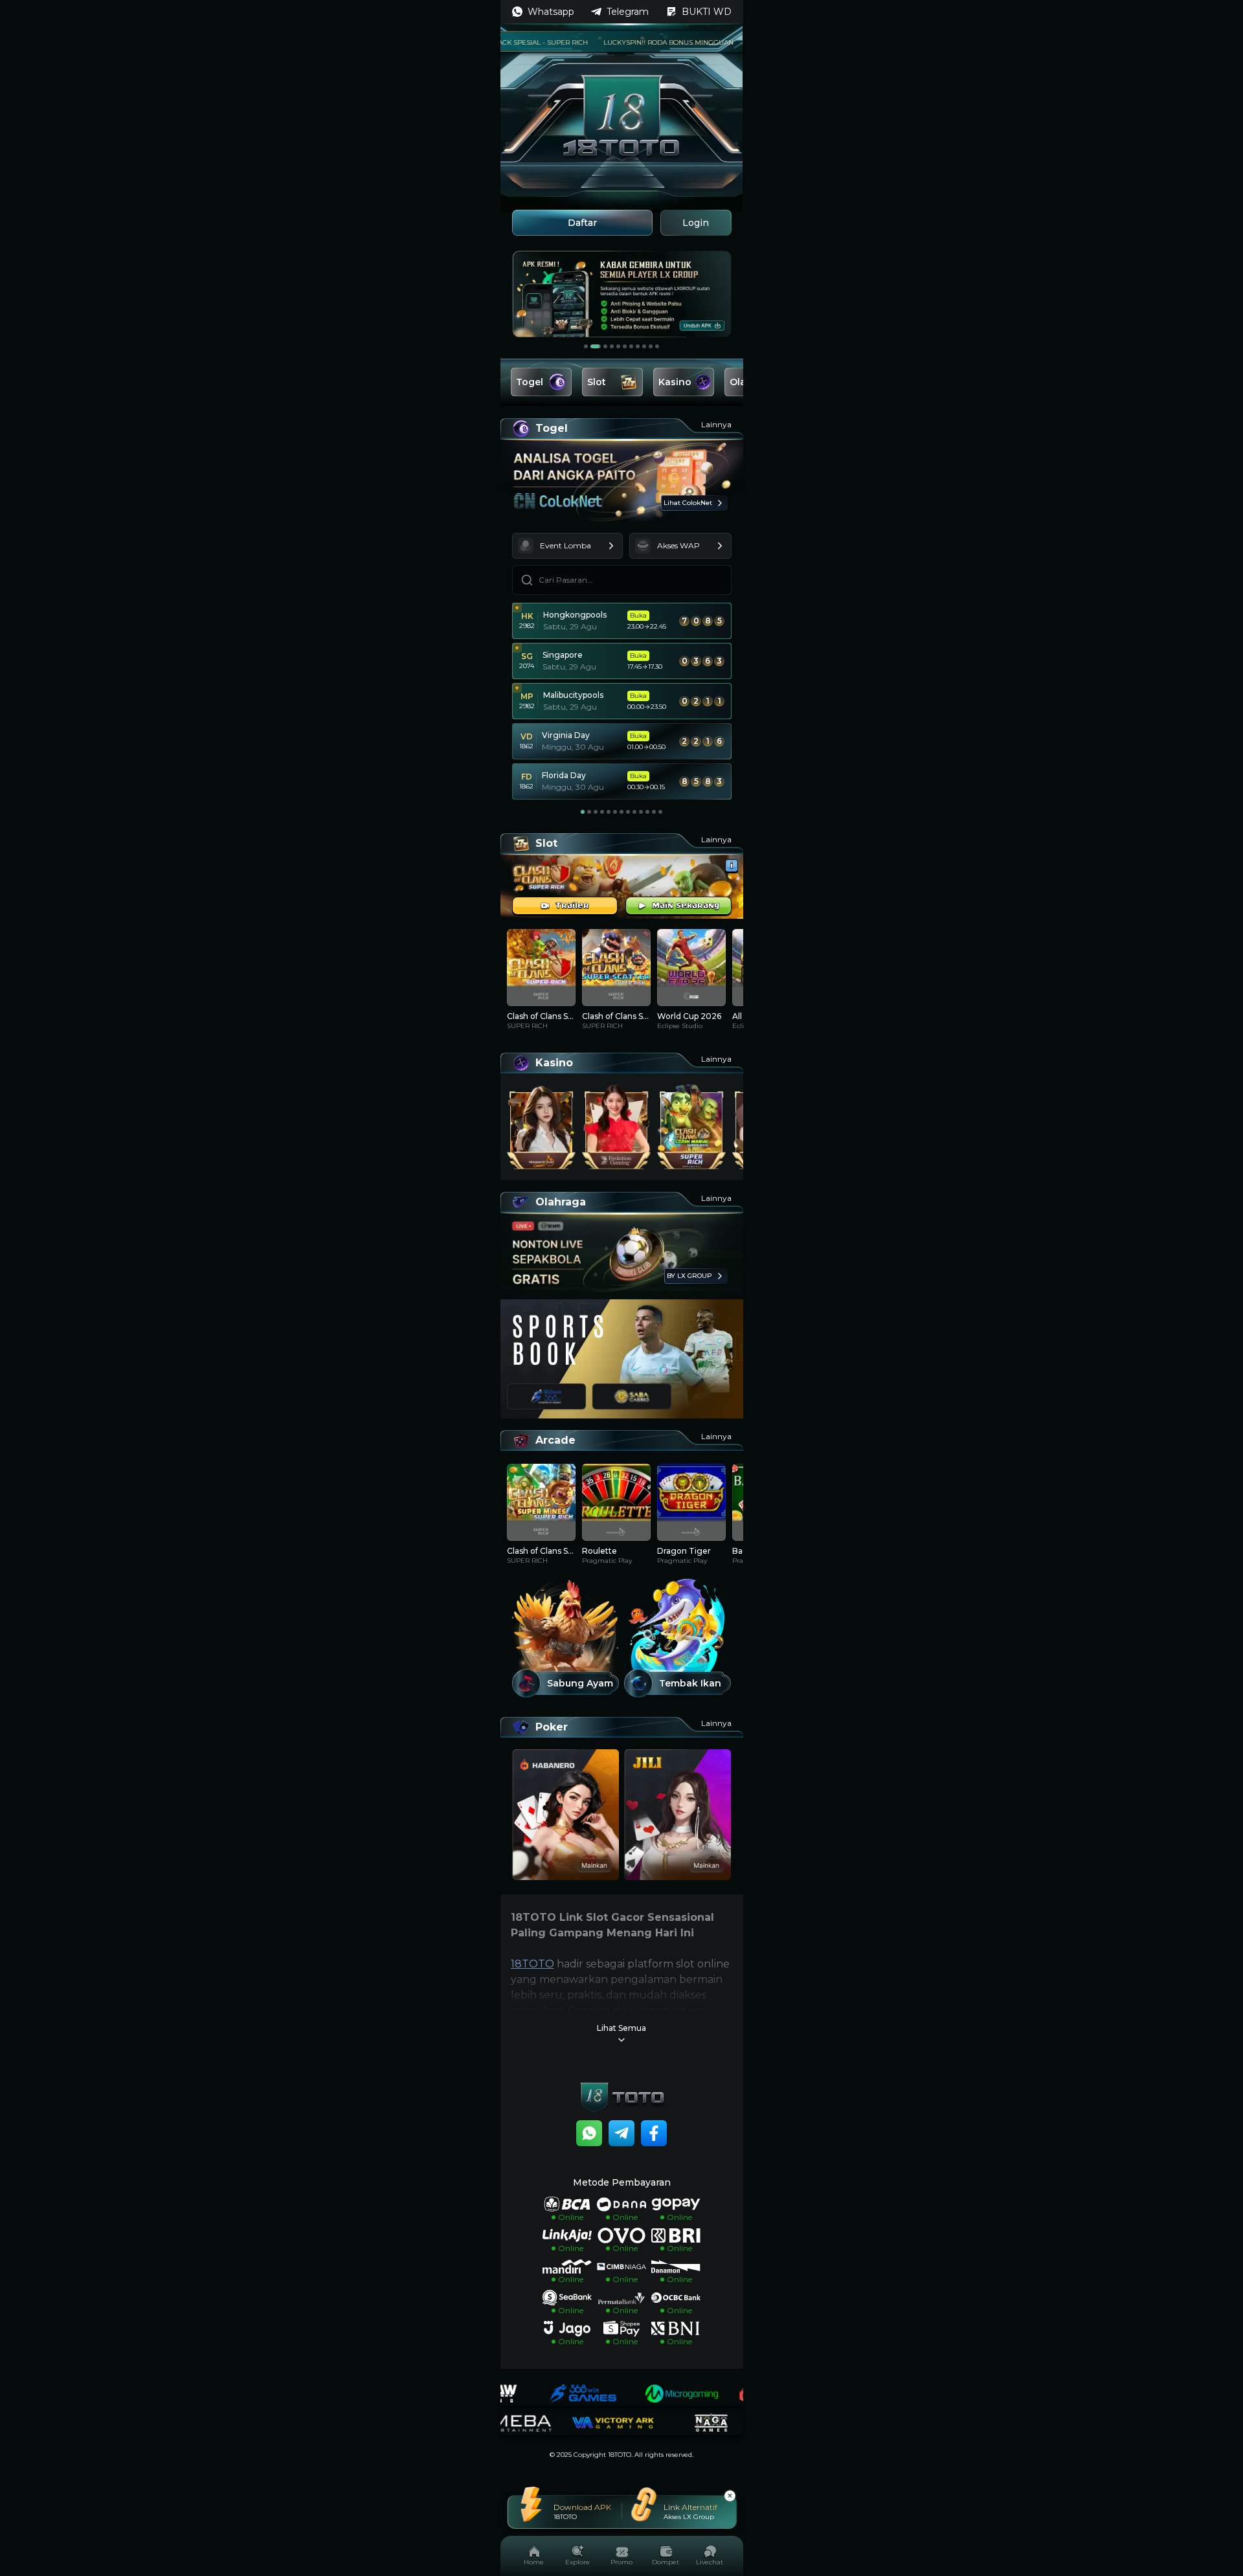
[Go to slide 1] (586, 346)
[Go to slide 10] (651, 346)
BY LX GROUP (689, 1276)
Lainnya (716, 424)
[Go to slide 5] (618, 346)
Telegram (628, 12)
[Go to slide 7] (631, 346)
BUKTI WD (707, 12)
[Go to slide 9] (644, 346)
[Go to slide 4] (612, 346)
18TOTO (532, 1964)
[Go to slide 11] (657, 346)
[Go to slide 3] (602, 346)
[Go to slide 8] (638, 346)
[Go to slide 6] (625, 346)
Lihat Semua (621, 2028)
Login (696, 223)
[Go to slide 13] (660, 812)
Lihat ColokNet (688, 503)
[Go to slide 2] (592, 346)
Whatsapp (551, 12)
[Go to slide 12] (654, 812)
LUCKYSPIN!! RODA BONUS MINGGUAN (631, 42)
